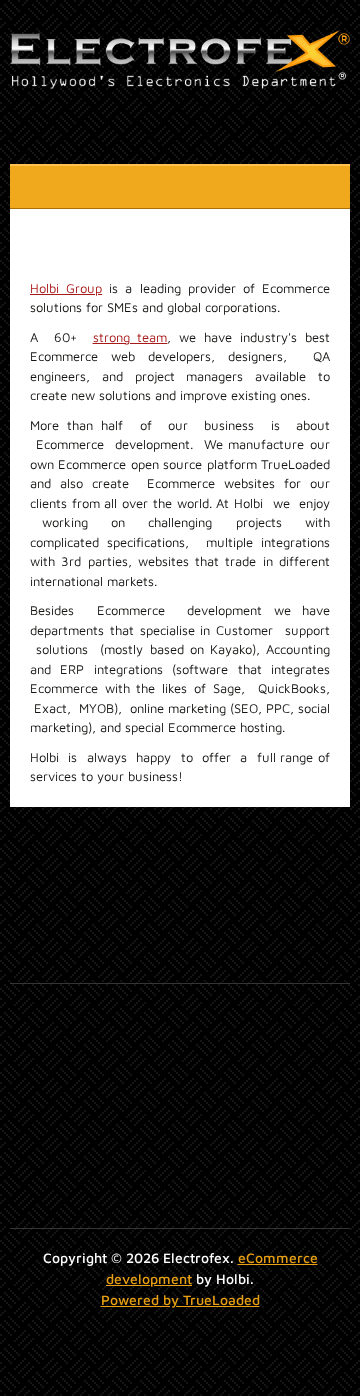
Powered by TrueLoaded (180, 1299)
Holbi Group (66, 288)
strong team (130, 337)
